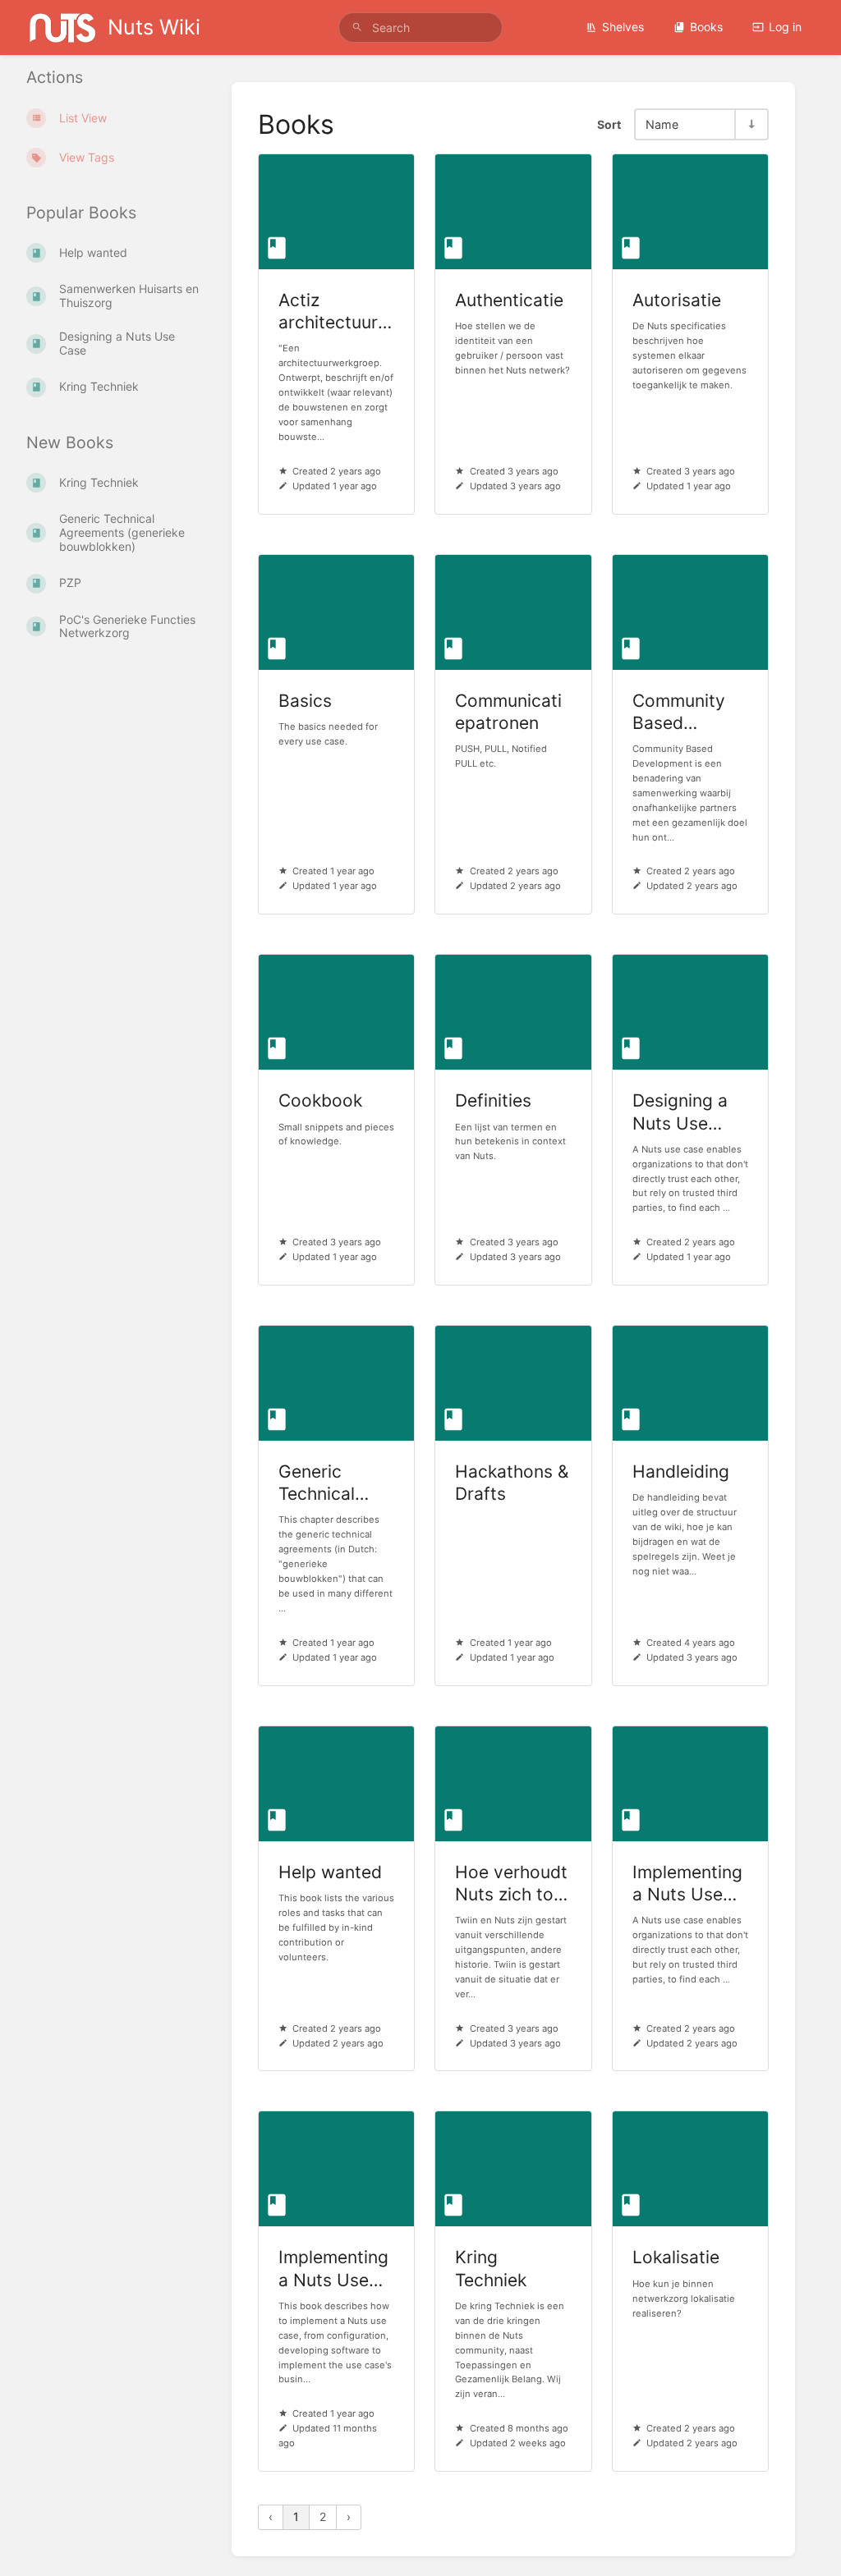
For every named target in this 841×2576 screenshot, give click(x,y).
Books (706, 27)
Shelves (623, 27)
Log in (785, 27)
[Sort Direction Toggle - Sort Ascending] (751, 124)
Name (662, 124)
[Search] (357, 28)
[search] (420, 28)
